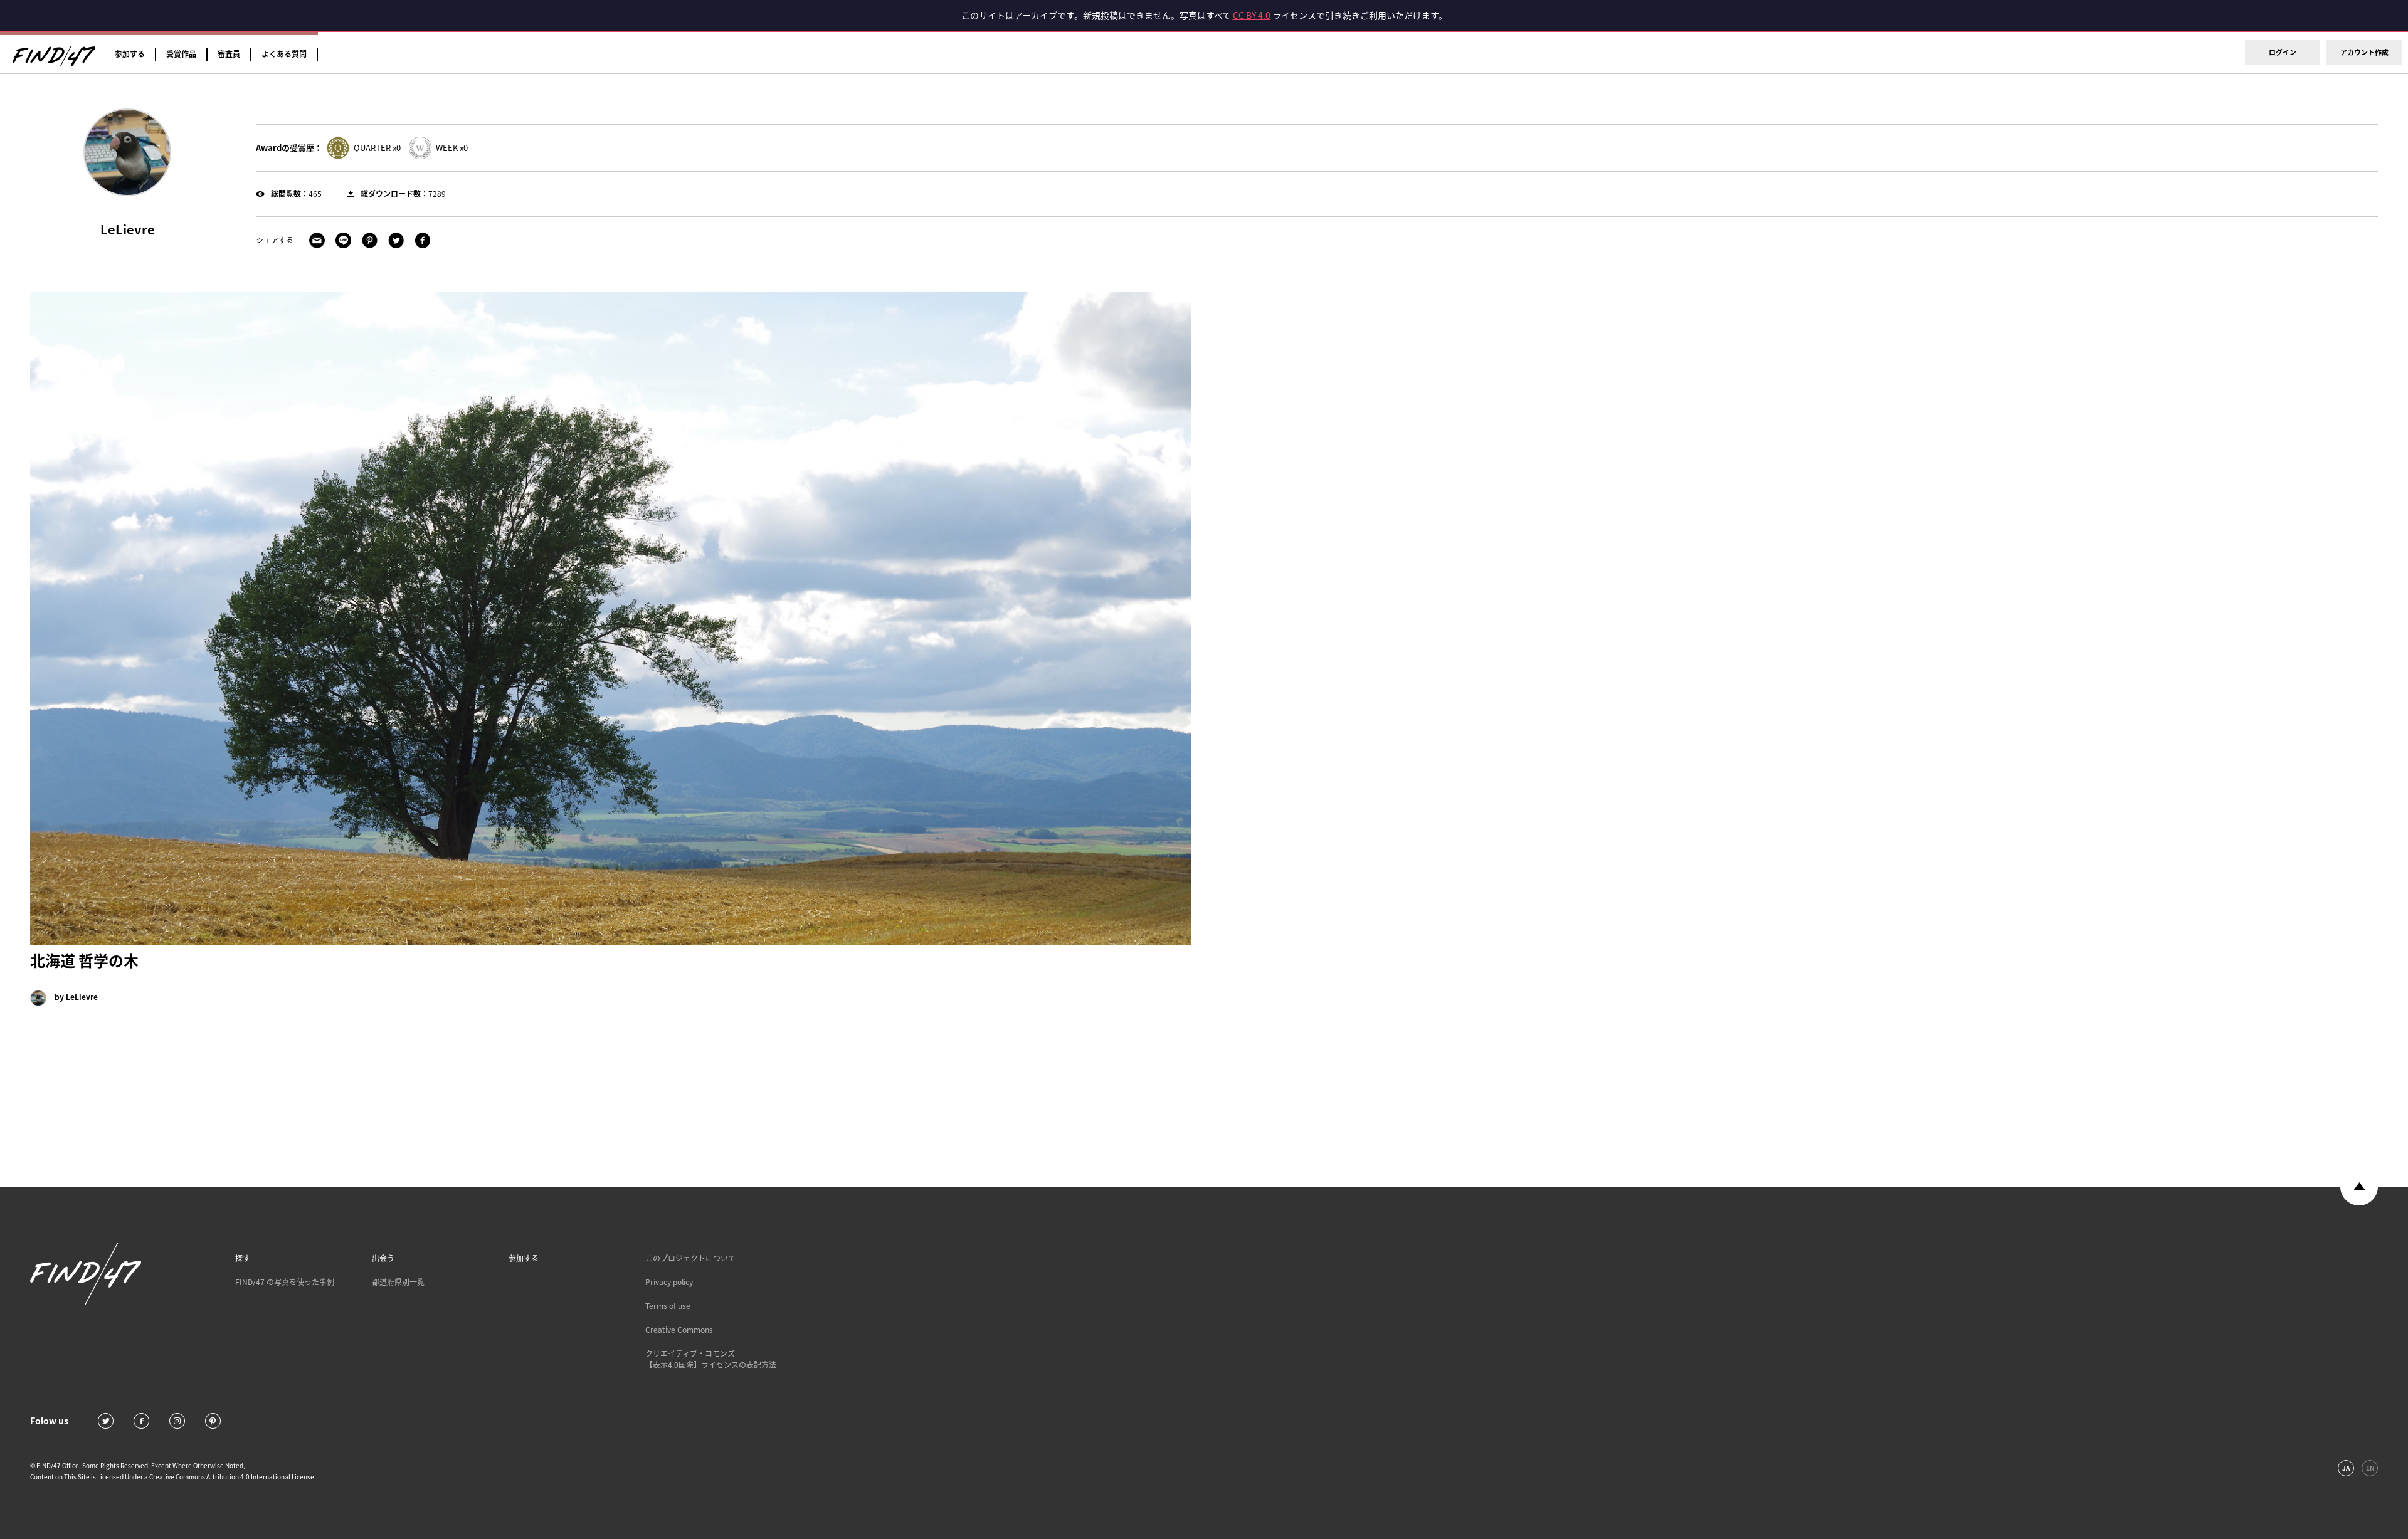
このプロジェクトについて (690, 1258)
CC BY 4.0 (1252, 15)
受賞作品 (181, 54)
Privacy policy (669, 1282)
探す (243, 1258)
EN (2370, 1468)
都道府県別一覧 (398, 1282)
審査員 (229, 54)
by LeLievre (75, 997)
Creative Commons (679, 1330)
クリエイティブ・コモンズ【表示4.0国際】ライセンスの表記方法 (711, 1359)
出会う (383, 1258)
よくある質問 (284, 54)
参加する (130, 54)
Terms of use (668, 1306)
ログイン (2283, 52)
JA (2346, 1468)
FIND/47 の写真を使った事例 (285, 1282)
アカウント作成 (2364, 52)
